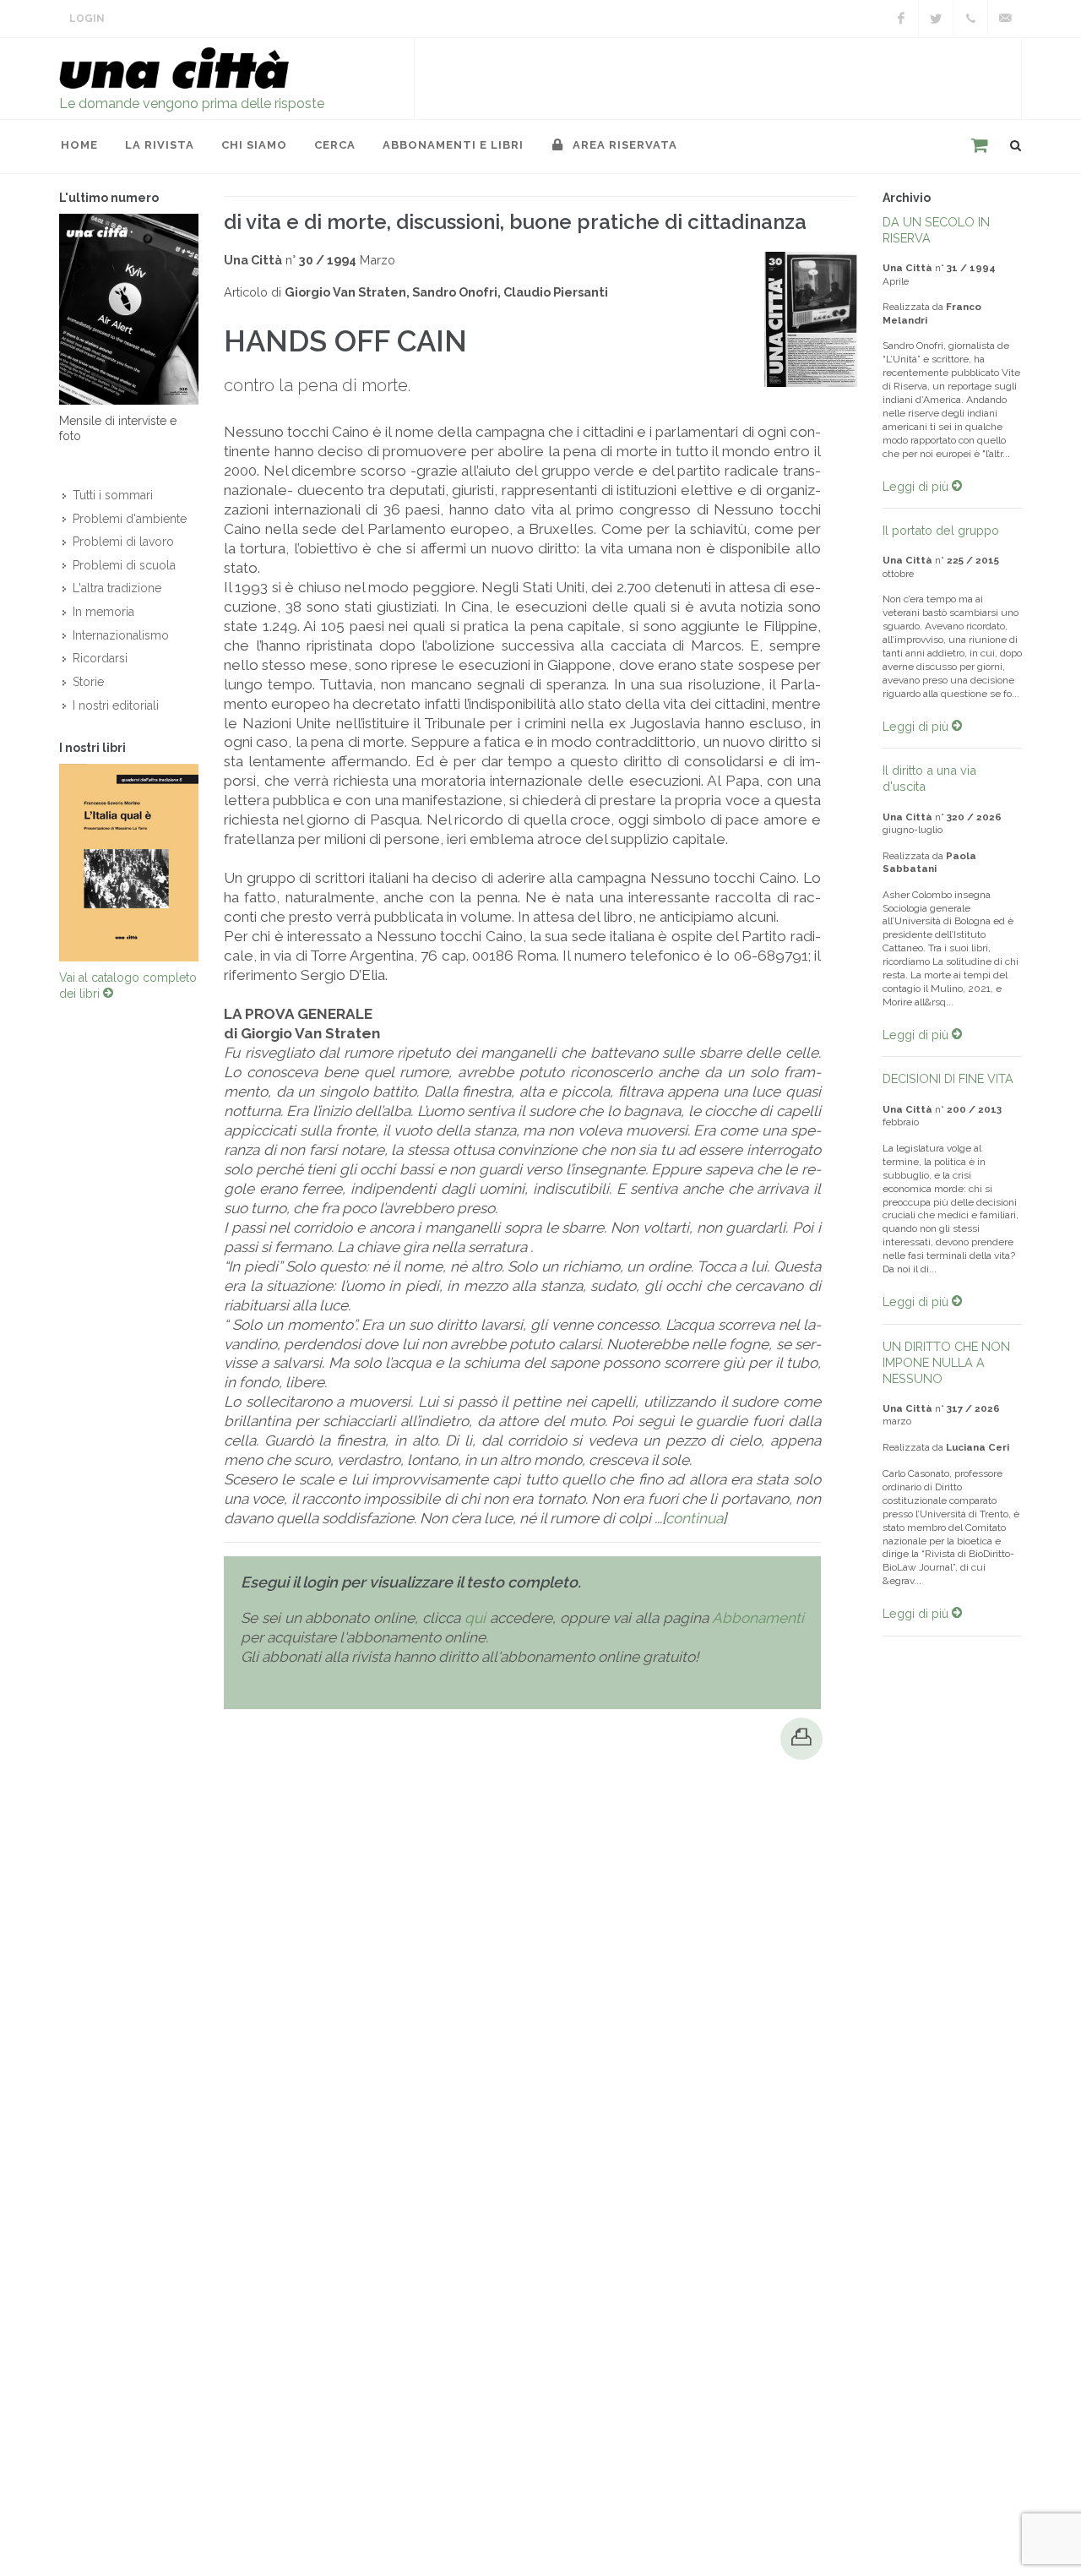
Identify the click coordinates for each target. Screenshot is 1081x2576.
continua (694, 1518)
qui (475, 1618)
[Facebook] (901, 19)
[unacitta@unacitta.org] (1005, 19)
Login (87, 19)
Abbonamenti (758, 1618)
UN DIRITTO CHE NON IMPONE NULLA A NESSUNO (946, 1362)
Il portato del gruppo (941, 530)
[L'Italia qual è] (129, 863)
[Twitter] (936, 19)
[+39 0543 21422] (970, 19)
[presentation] (44, 863)
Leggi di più (917, 486)
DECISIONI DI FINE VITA (948, 1078)
